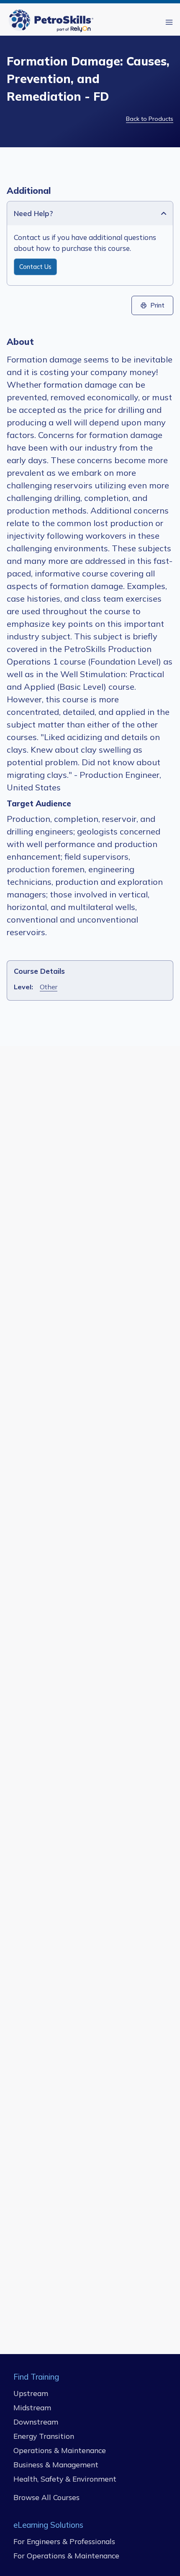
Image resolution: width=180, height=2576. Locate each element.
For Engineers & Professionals (64, 2541)
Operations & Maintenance (60, 2450)
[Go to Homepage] (53, 22)
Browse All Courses (46, 2497)
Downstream (36, 2422)
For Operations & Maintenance (66, 2555)
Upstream (31, 2393)
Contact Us (35, 267)
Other (49, 987)
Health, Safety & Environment (65, 2479)
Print (157, 305)
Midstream (32, 2407)
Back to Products (150, 119)
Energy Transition (44, 2436)
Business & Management (56, 2464)
